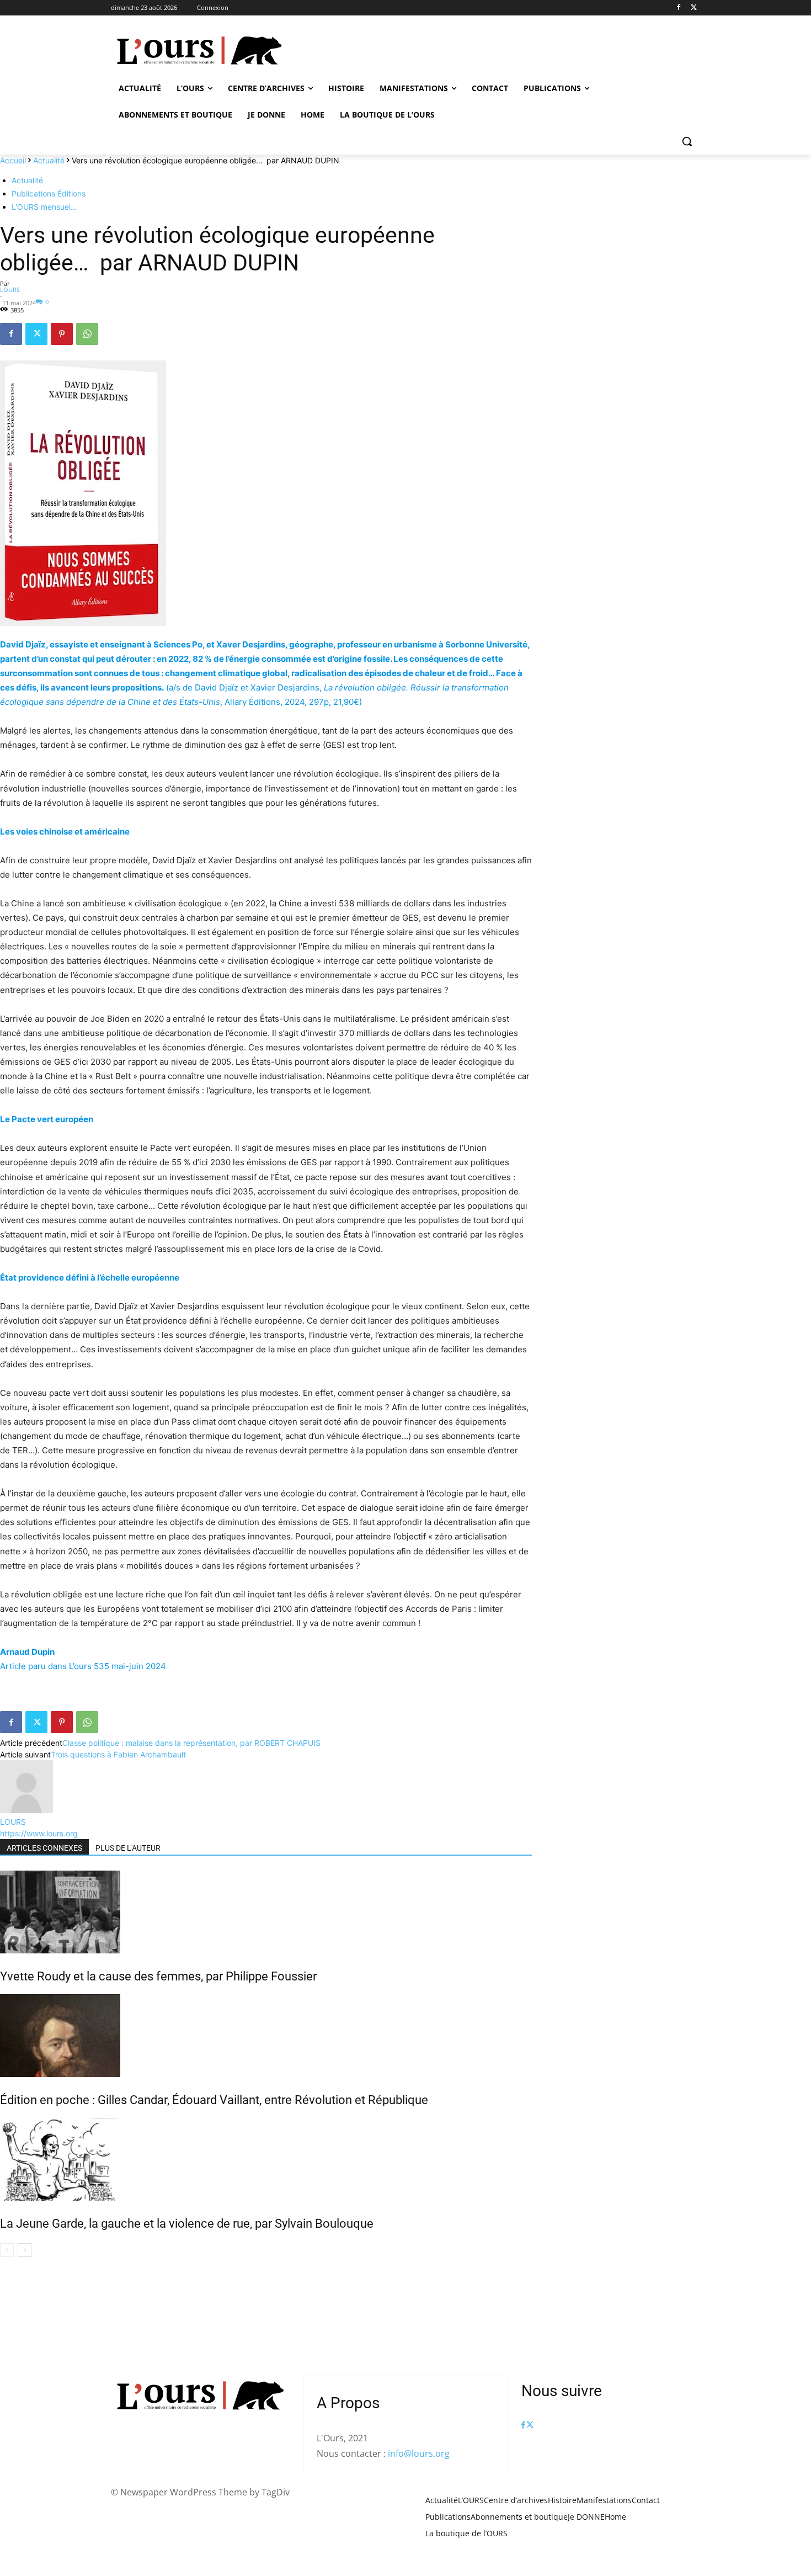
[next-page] (25, 2250)
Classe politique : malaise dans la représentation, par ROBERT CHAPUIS (191, 1743)
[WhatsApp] (87, 334)
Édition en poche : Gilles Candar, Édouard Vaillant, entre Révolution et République (214, 2100)
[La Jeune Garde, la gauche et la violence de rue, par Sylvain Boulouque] (266, 2159)
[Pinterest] (62, 334)
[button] (687, 141)
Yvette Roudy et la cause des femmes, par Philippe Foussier (158, 1976)
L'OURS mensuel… (44, 207)
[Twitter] (694, 8)
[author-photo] (26, 1810)
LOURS (10, 290)
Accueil (13, 160)
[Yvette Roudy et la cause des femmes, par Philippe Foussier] (266, 1912)
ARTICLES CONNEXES (44, 1848)
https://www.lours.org (39, 1833)
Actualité (49, 160)
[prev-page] (7, 2250)
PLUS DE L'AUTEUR (128, 1848)
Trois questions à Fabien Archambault (118, 1754)
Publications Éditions (49, 193)
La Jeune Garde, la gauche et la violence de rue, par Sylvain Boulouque (187, 2224)
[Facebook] (678, 8)
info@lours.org (419, 2453)
